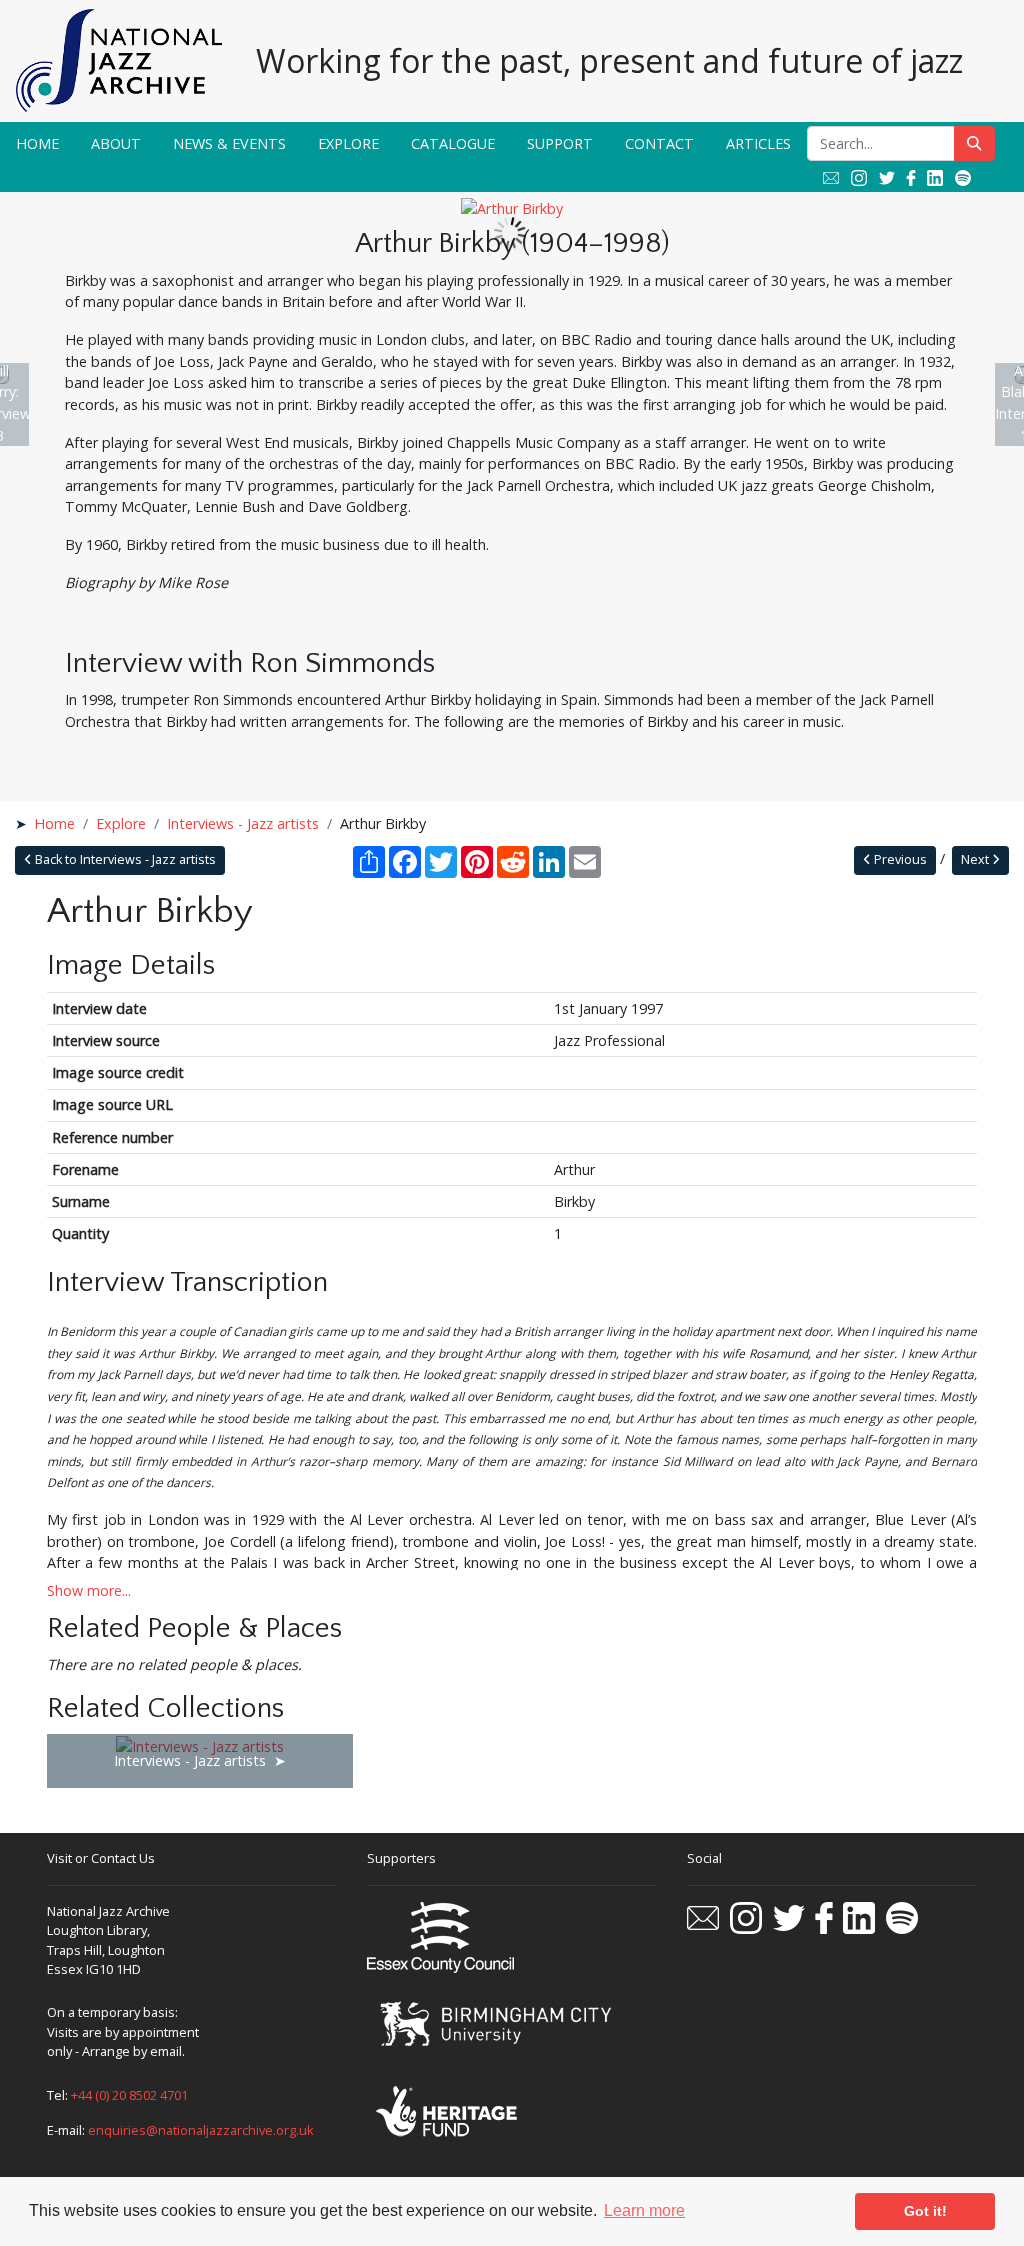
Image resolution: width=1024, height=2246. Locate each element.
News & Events (229, 143)
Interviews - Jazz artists (243, 823)
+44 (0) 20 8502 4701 (129, 2095)
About (116, 143)
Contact (659, 143)
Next (976, 859)
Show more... (89, 1590)
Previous (899, 859)
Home (37, 143)
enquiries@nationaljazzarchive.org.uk (201, 2130)
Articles (758, 143)
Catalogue (453, 143)
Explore (348, 143)
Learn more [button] (644, 2210)
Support (560, 143)
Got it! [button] (925, 2211)
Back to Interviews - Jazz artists (124, 859)
